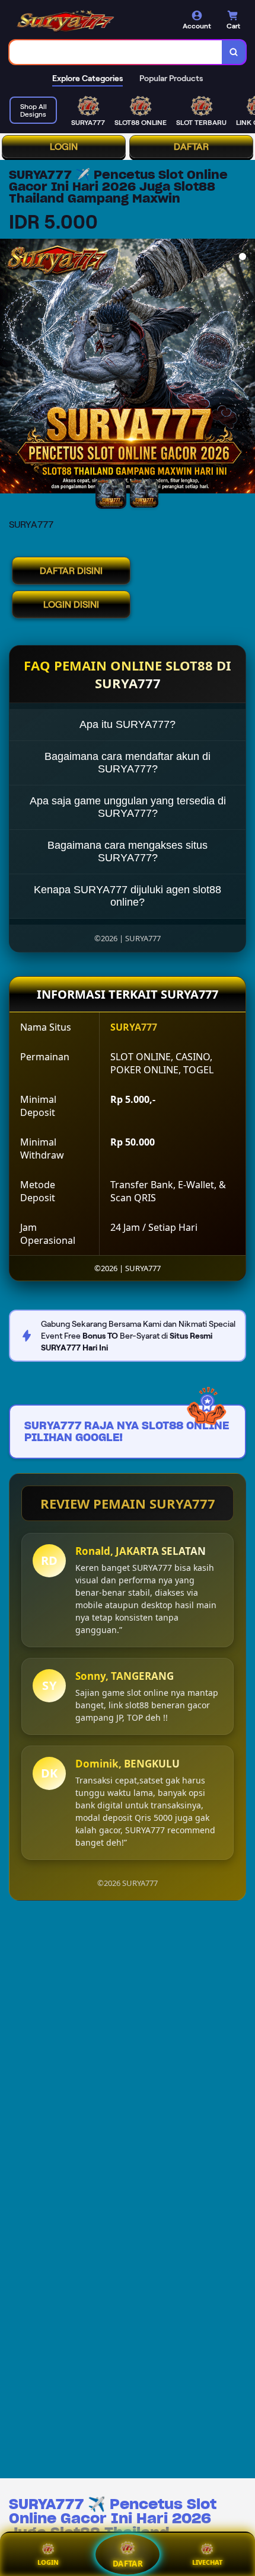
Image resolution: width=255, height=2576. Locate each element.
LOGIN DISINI (71, 604)
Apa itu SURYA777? (128, 724)
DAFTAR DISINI (71, 571)
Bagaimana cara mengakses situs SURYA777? (128, 851)
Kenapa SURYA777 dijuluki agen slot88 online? (128, 896)
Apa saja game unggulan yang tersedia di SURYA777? (128, 807)
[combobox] (116, 52)
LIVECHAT (207, 2562)
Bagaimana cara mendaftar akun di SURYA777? (128, 763)
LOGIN (64, 147)
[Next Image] (246, 368)
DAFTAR (191, 147)
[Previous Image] (9, 368)
